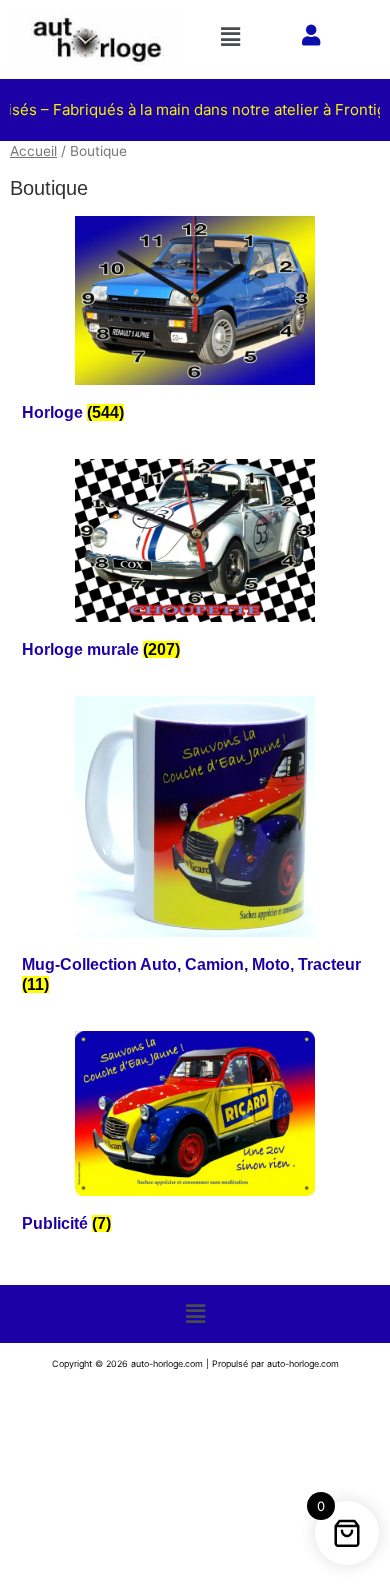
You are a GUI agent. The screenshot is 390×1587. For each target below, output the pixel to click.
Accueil (33, 151)
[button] (234, 36)
